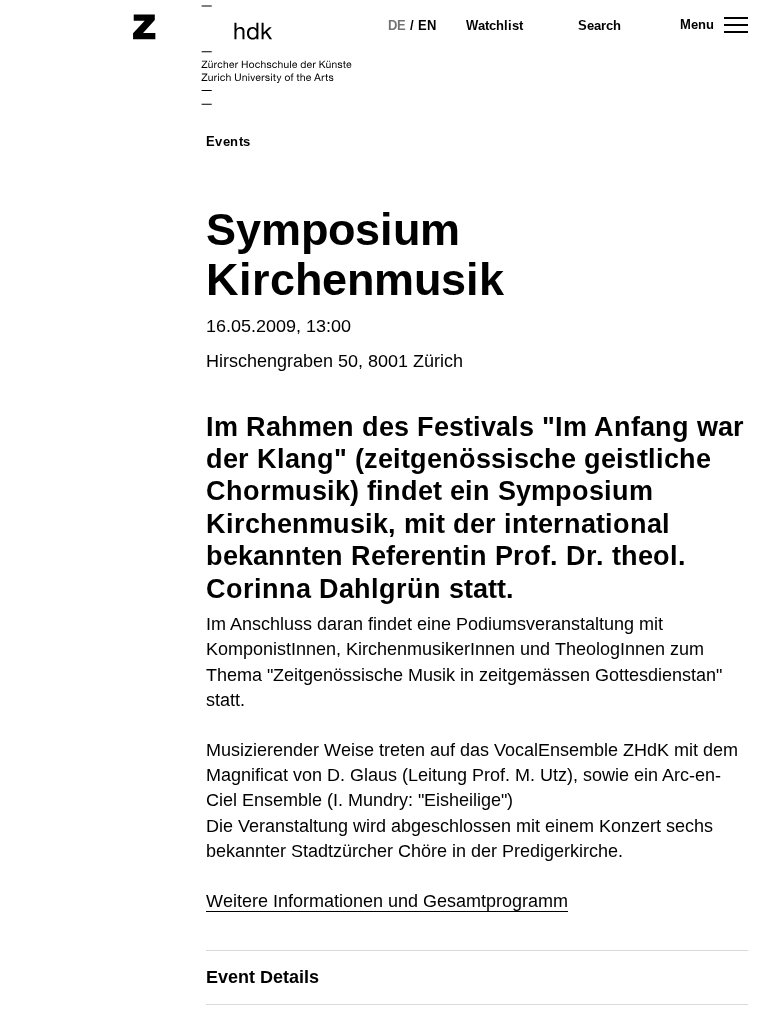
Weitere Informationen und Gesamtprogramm (387, 901)
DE (397, 25)
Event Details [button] (262, 977)
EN (427, 25)
